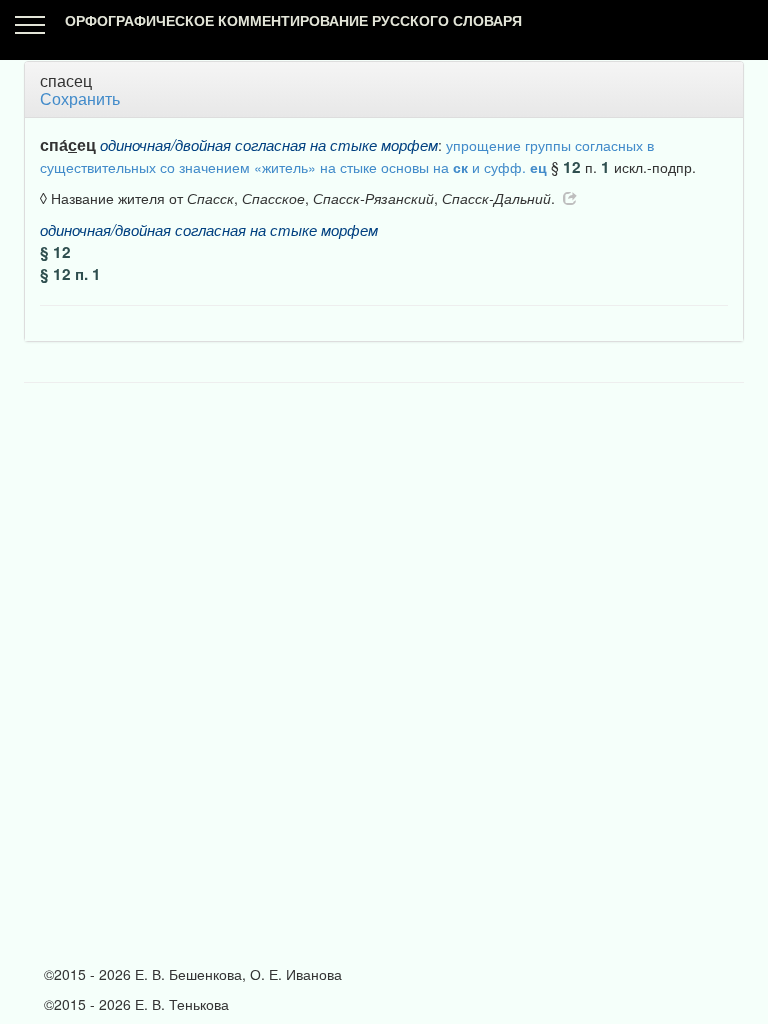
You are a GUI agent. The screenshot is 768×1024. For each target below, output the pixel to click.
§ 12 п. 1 (70, 274)
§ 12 (55, 252)
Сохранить (80, 98)
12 (572, 167)
